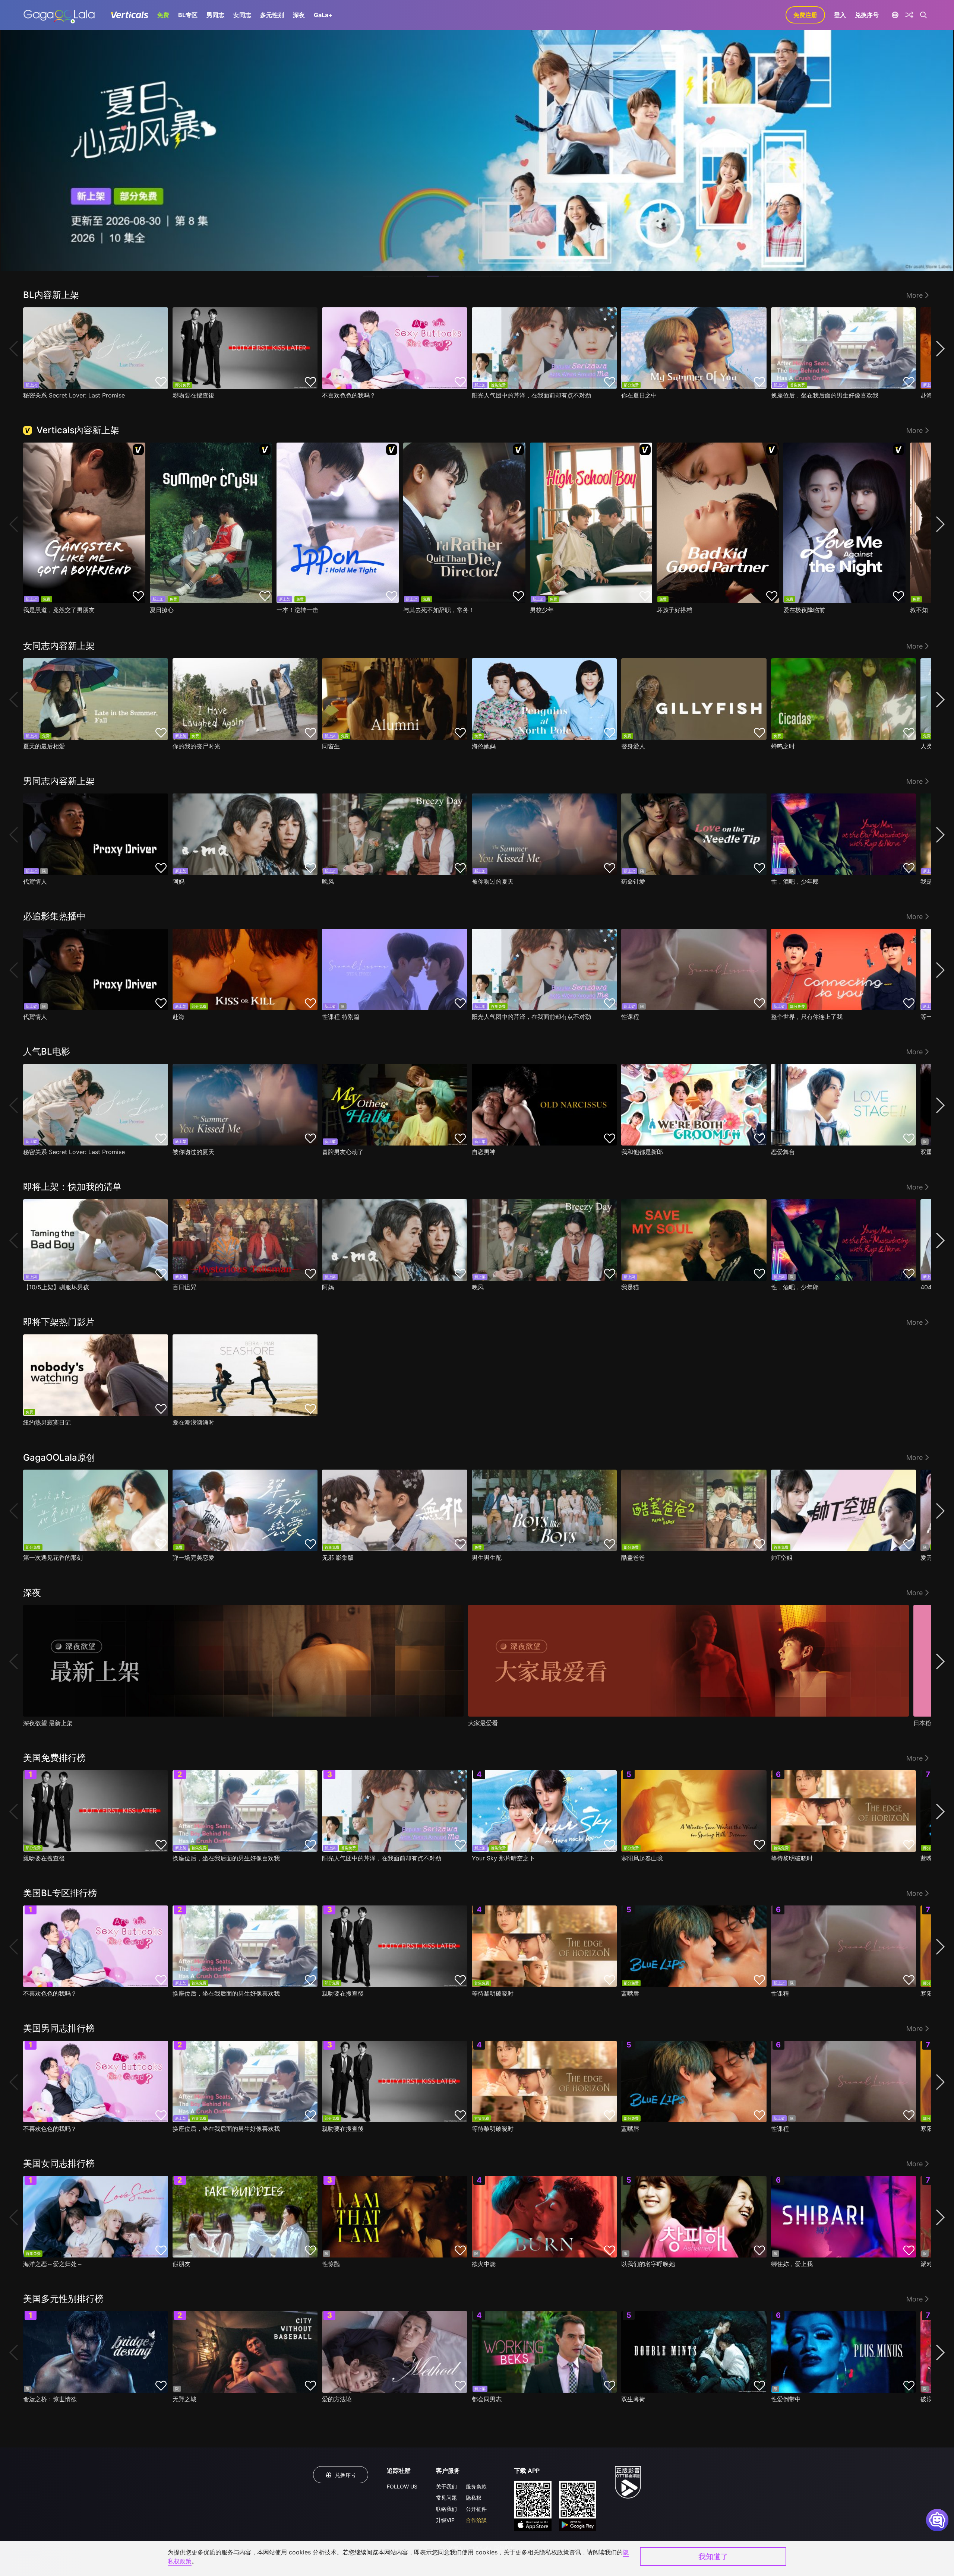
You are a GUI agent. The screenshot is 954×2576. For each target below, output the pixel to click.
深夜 (299, 15)
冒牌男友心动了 (343, 1152)
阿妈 (179, 881)
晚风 (328, 881)
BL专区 (188, 15)
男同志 (215, 15)
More (914, 295)
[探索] (909, 15)
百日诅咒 (184, 1287)
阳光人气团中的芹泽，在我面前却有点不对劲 (531, 395)
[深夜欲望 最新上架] (244, 1661)
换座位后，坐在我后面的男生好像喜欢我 (825, 395)
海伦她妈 (484, 746)
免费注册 (805, 15)
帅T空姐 (782, 1558)
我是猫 (630, 1287)
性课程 (630, 1017)
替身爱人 (633, 746)
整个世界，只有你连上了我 (807, 1017)
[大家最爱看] (688, 1661)
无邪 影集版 (338, 1558)
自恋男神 (484, 1152)
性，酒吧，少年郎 (795, 881)
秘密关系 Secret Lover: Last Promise (74, 395)
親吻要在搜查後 (193, 395)
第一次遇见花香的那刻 (53, 1558)
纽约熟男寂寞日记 (47, 1422)
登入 (840, 15)
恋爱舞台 (783, 1152)
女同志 (242, 15)
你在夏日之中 (639, 395)
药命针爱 (633, 881)
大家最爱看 (483, 1723)
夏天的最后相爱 (44, 746)
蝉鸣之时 (783, 746)
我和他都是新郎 (642, 1152)
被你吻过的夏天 (493, 881)
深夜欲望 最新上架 (48, 1723)
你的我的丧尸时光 (196, 746)
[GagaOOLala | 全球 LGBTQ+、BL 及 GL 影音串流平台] (59, 15)
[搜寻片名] (924, 15)
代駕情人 (35, 881)
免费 (163, 15)
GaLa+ (323, 15)
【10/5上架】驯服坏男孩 (56, 1287)
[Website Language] (895, 15)
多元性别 (272, 15)
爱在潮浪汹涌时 (193, 1422)
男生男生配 (487, 1558)
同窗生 (331, 746)
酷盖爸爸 (633, 1558)
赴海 (179, 1017)
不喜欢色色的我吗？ (349, 395)
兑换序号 (867, 15)
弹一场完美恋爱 (193, 1558)
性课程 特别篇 (341, 1017)
